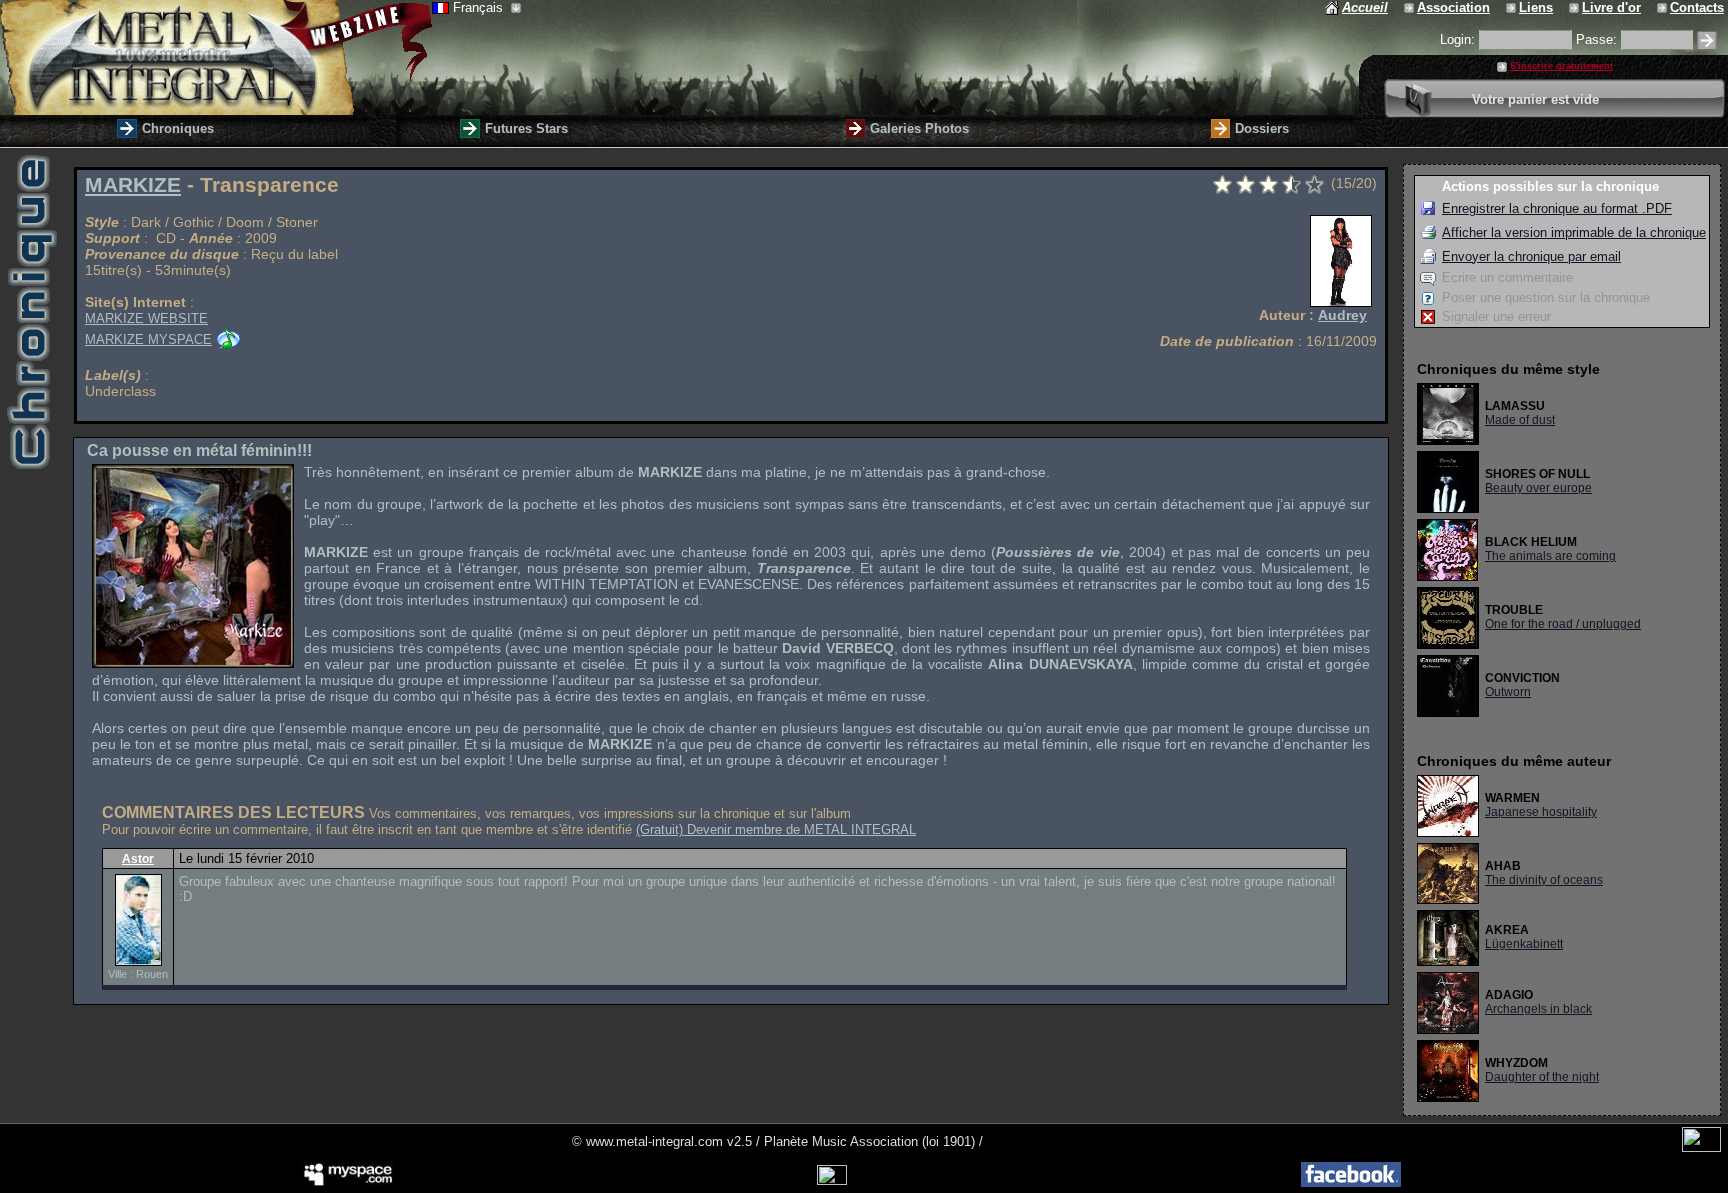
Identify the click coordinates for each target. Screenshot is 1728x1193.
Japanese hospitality (1541, 812)
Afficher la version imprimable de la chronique (1574, 232)
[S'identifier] (1707, 40)
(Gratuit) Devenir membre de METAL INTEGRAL (776, 829)
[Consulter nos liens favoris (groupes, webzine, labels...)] (1512, 7)
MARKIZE (133, 185)
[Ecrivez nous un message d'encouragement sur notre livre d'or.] (1575, 7)
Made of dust (1520, 420)
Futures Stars (526, 128)
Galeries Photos (919, 128)
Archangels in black (1538, 1009)
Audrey (1342, 315)
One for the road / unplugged (1563, 624)
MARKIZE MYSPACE (148, 339)
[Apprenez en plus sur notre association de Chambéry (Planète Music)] (1410, 7)
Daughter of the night (1542, 1077)
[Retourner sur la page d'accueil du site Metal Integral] (216, 57)
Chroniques (178, 128)
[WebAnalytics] (1701, 1147)
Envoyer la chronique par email (1531, 256)
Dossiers (1262, 128)
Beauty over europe (1538, 488)
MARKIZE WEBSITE (146, 318)
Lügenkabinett (1524, 944)
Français (480, 7)
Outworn (1508, 692)
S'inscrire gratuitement (1561, 66)
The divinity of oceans (1544, 880)
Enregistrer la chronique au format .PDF (1557, 208)
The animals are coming (1550, 556)
